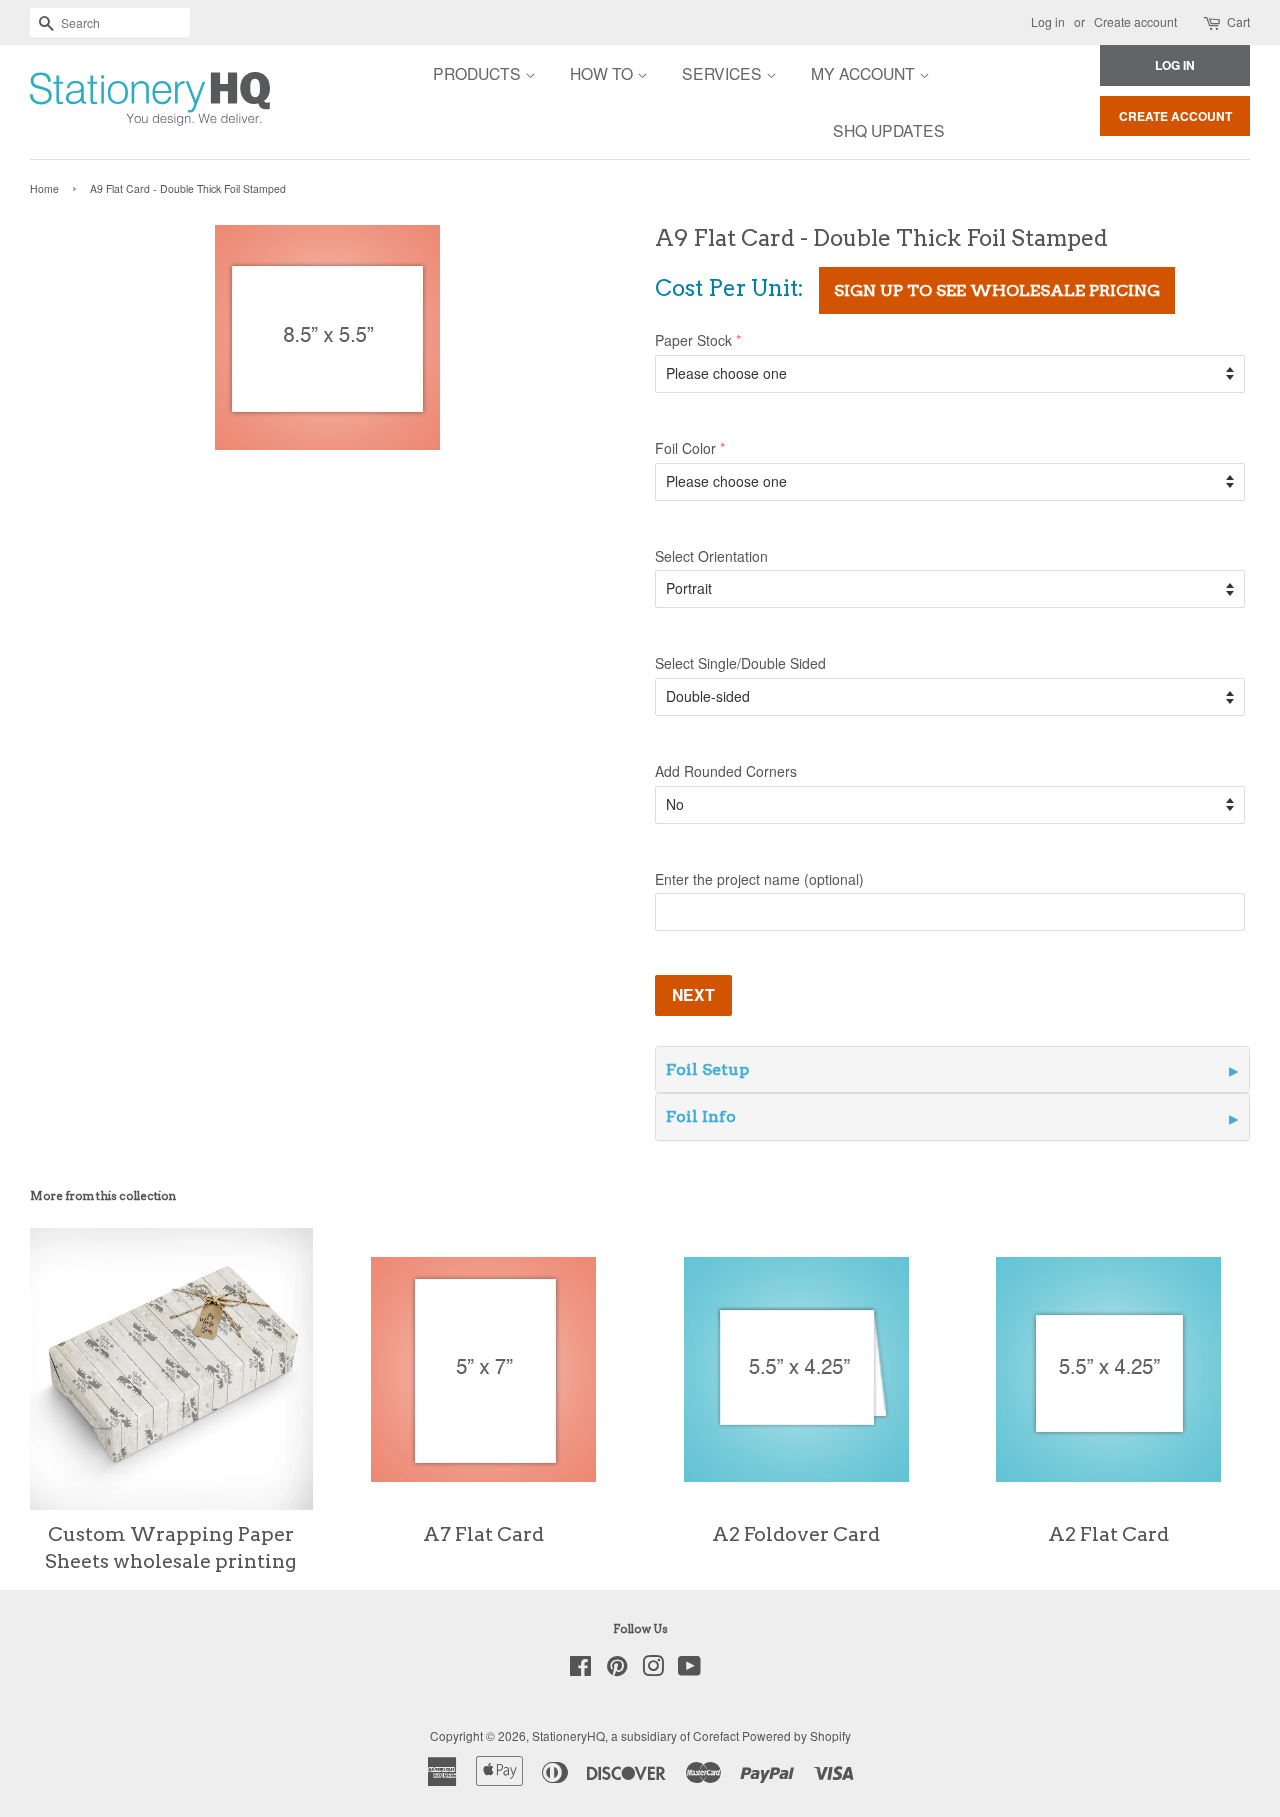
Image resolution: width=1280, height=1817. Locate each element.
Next (693, 994)
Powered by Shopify (796, 1735)
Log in (1048, 21)
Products (479, 73)
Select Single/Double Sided (740, 663)
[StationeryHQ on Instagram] (653, 1669)
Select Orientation (711, 556)
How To (603, 73)
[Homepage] (95, 102)
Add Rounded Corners (726, 771)
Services (724, 73)
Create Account (1175, 116)
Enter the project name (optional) (759, 879)
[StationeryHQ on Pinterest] (617, 1669)
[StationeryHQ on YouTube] (689, 1669)
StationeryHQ (568, 1735)
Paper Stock (693, 340)
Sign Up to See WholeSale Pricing (997, 290)
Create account (1135, 21)
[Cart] (1213, 22)
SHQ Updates (889, 130)
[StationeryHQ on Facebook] (580, 1669)
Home (44, 188)
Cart (1238, 21)
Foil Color (685, 448)
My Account (865, 73)
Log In (1175, 65)
